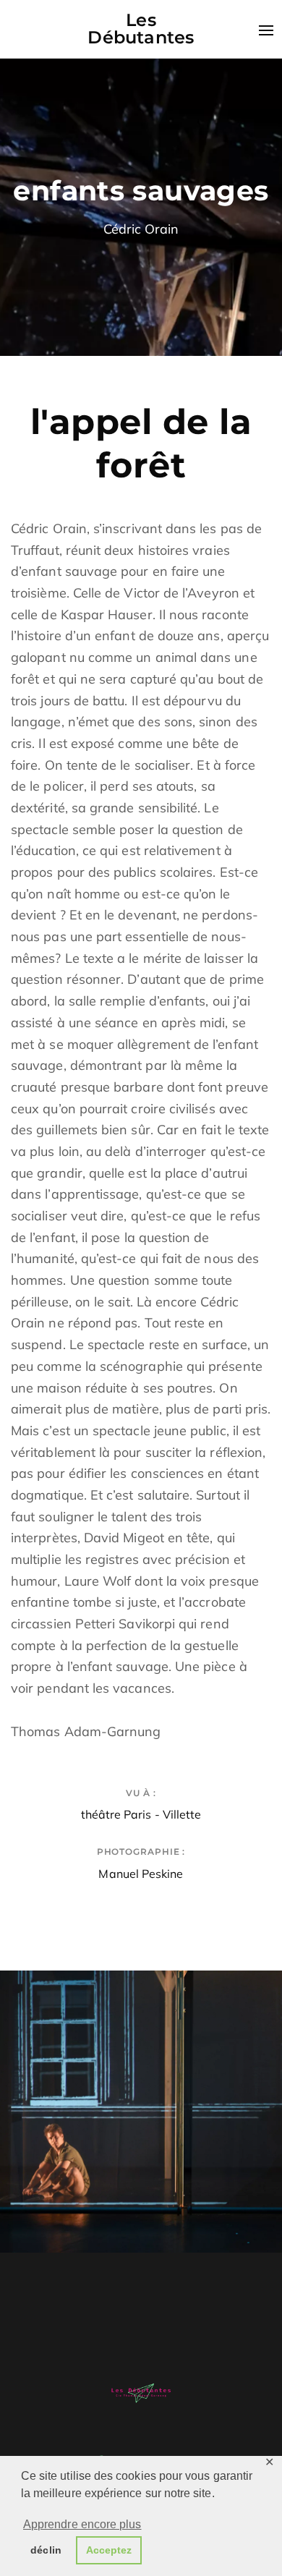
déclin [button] (46, 2550)
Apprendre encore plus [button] (82, 2524)
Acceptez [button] (109, 2550)
